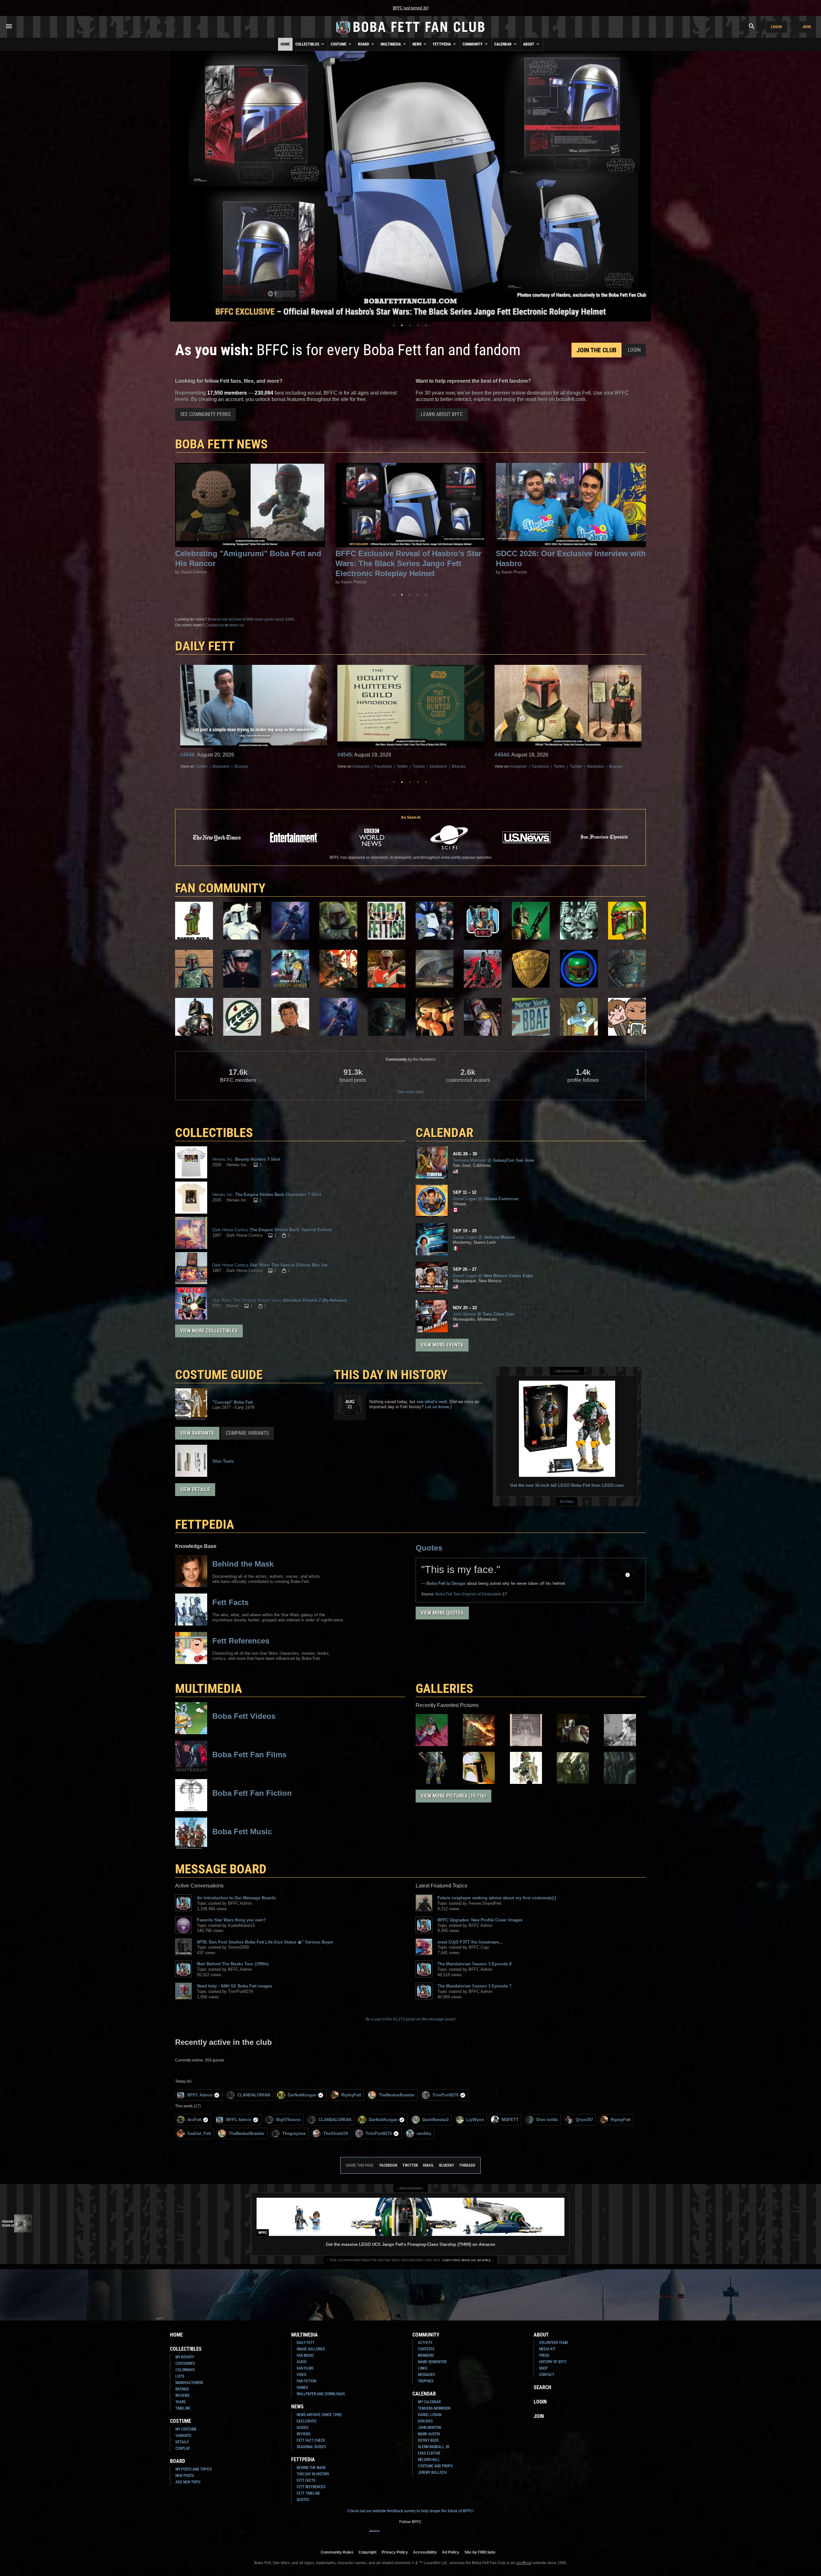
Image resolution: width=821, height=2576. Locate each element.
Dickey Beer (428, 2440)
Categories (185, 2363)
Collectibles (308, 44)
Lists (180, 2376)
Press (544, 2355)
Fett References (311, 2487)
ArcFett (194, 2120)
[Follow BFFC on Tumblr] (405, 2535)
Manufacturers (189, 2383)
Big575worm (288, 2120)
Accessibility (425, 2552)
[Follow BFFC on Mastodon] (436, 2535)
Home (285, 44)
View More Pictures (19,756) (453, 1796)
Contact (547, 2375)
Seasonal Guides (311, 2447)
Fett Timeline (308, 2493)
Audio (302, 2362)
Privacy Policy (395, 2552)
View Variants (197, 1433)
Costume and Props (435, 2466)
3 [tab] (410, 325)
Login (776, 27)
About (529, 44)
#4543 (345, 755)
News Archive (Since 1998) (319, 2415)
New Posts (185, 2476)
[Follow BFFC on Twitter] (395, 2535)
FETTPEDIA (205, 1524)
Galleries (444, 1689)
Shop (543, 2368)
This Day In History (313, 2474)
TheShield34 (336, 2133)
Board (364, 44)
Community (473, 44)
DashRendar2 (436, 2120)
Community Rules (337, 2552)
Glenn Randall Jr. (434, 2447)
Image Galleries (311, 2349)
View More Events (442, 1345)
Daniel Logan (430, 2415)
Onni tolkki (547, 2120)
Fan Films (305, 2368)
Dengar (459, 1583)
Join (807, 27)
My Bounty (185, 2357)
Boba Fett (436, 1583)
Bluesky (302, 766)
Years (180, 2402)
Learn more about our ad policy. (467, 2260)
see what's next (432, 1402)
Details (182, 2442)
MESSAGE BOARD (221, 1869)
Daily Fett (305, 2343)
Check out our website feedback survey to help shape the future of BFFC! (410, 2511)
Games (302, 2388)
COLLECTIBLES (214, 1133)
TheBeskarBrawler (397, 2095)
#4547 (502, 755)
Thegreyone (294, 2133)
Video (301, 2375)
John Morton (429, 2428)
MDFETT (510, 2120)
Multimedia (391, 44)
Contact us (215, 625)
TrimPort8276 (445, 2095)
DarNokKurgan (302, 2095)
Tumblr (262, 766)
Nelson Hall (429, 2460)
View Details (195, 1489)
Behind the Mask (311, 2468)
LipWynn (475, 2120)
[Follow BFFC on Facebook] (375, 2535)
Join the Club (597, 350)
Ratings (182, 2389)
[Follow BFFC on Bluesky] (446, 2535)
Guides (302, 2428)
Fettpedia (442, 44)
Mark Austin (429, 2434)
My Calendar (429, 2402)
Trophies (426, 2381)
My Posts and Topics (194, 2469)
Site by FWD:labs (480, 2552)
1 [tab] (394, 325)
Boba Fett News (221, 444)
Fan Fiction (306, 2381)
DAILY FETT (205, 646)
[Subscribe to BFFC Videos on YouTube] (416, 2535)
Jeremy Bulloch (432, 2472)
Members (426, 2355)
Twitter (245, 766)
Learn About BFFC (442, 414)
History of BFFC (553, 2362)
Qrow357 (584, 2120)
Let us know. (438, 1407)
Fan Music (305, 2355)
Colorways (185, 2370)
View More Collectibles (209, 1331)
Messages (426, 2375)
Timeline (183, 2408)
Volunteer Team (553, 2343)
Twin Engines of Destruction (469, 1594)
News (417, 44)
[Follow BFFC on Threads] (426, 2535)
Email (428, 2165)
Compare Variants (247, 1433)
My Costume (186, 2429)
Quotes (429, 1548)
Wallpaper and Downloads (321, 2394)
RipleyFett (351, 2095)
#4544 (187, 755)
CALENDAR (444, 1133)
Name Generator (432, 2362)
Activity (425, 2343)
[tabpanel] (410, 186)
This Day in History (391, 1375)
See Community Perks (205, 414)
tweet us (237, 625)
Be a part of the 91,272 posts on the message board (410, 2019)
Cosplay (183, 2448)
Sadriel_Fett (199, 2133)
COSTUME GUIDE (219, 1375)
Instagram (204, 766)
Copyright (368, 2552)
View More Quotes (442, 1613)
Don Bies (425, 2421)
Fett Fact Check (311, 2440)
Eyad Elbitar (429, 2453)
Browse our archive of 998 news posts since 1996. (251, 619)
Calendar (503, 44)
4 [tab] (418, 325)
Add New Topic (188, 2482)
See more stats (411, 1092)
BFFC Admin (200, 2095)
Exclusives (306, 2421)
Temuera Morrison (434, 2408)
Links (423, 2368)
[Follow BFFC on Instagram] (385, 2535)
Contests (426, 2349)
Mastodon (281, 766)
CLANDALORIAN (254, 2095)
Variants (183, 2436)
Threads (467, 2165)
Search (542, 2387)
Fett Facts (306, 2480)
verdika (424, 2133)
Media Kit (547, 2349)
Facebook (226, 766)
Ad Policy (567, 1501)
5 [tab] (426, 325)
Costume (339, 44)
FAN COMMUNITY (220, 888)
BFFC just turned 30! (411, 8)
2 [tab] (402, 325)
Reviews (182, 2396)
